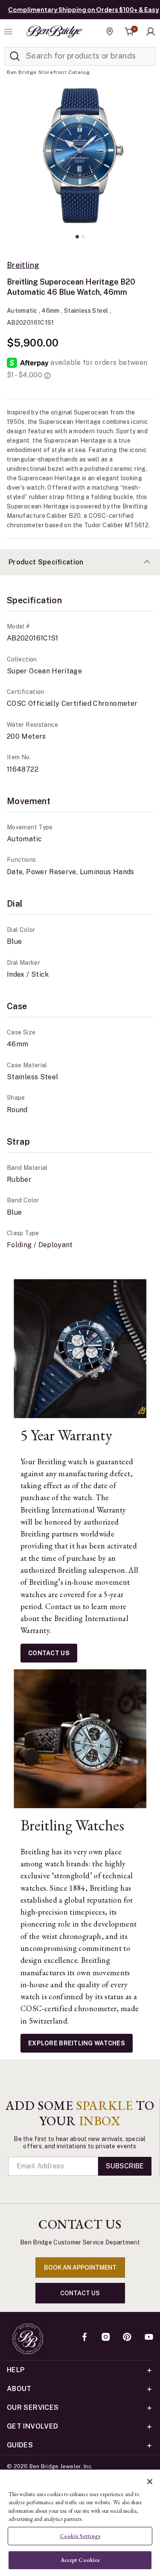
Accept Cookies (80, 2560)
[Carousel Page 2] (83, 237)
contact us (80, 2293)
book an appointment (80, 2268)
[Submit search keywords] (15, 56)
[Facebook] (84, 2338)
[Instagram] (106, 2338)
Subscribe (125, 2166)
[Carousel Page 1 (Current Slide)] (77, 237)
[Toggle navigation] (9, 32)
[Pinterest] (127, 2338)
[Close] (150, 2482)
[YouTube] (149, 2338)
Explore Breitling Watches (77, 2043)
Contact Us (49, 1653)
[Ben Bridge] (54, 32)
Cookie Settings (80, 2536)
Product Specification (46, 562)
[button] (151, 32)
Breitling (23, 265)
